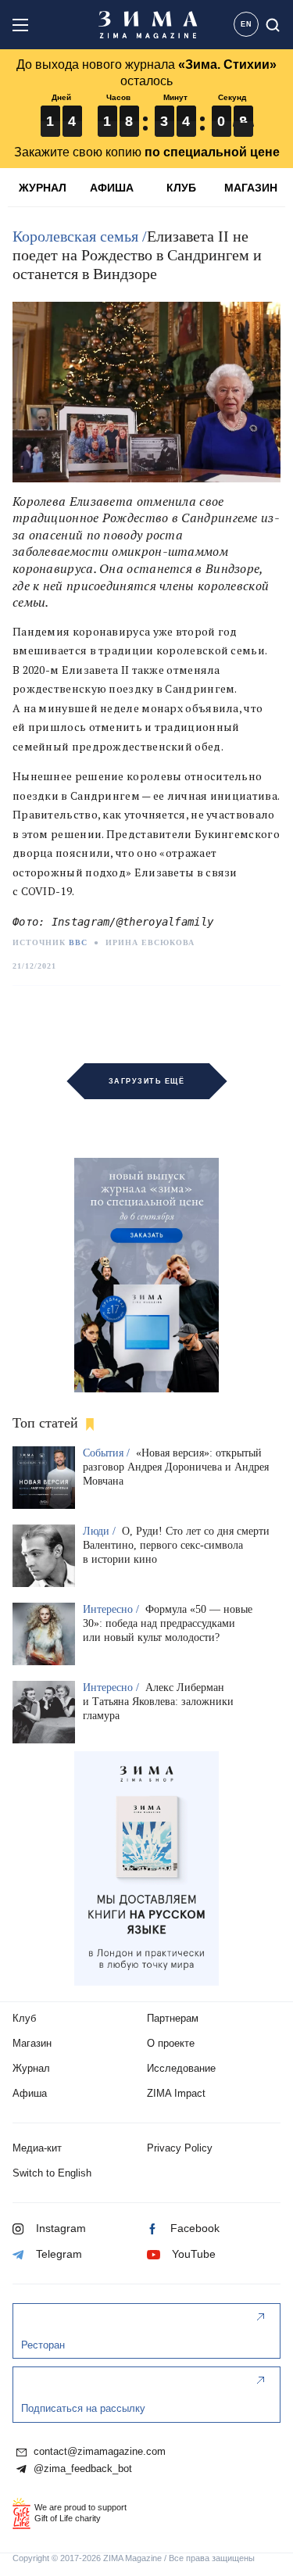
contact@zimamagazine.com (98, 2452)
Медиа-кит (37, 2148)
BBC (78, 942)
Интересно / (113, 1609)
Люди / (101, 1531)
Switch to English (52, 2173)
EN (247, 24)
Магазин (32, 2043)
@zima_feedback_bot (81, 2469)
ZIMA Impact (176, 2093)
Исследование (181, 2068)
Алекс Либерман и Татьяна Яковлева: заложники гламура (158, 1702)
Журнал (31, 2068)
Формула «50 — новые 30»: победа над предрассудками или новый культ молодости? (168, 1623)
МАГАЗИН (251, 188)
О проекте (171, 2043)
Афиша (30, 2093)
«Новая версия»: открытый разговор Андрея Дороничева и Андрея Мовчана (176, 1467)
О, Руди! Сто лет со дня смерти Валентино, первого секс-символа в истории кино (176, 1545)
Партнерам (173, 2018)
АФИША (112, 188)
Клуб (24, 2018)
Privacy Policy (180, 2148)
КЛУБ (181, 188)
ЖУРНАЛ (43, 188)
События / (108, 1453)
